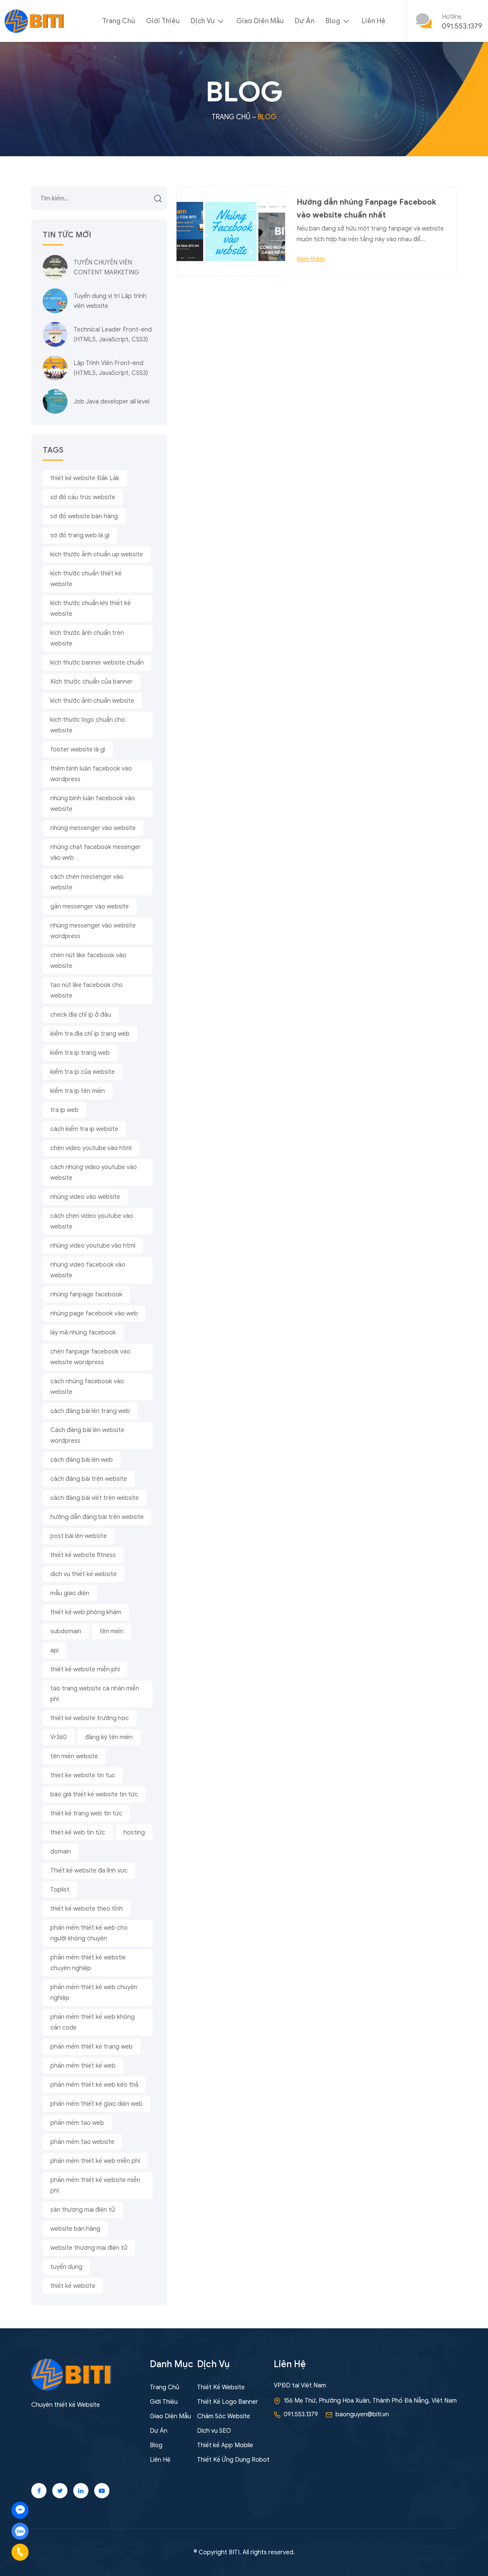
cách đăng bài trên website (89, 1479)
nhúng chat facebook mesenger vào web (96, 852)
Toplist (60, 1890)
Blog (334, 21)
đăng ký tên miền (109, 1737)
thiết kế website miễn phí (85, 1669)
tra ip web (64, 1110)
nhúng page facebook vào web (94, 1314)
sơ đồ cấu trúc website (83, 497)
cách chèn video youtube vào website (92, 1221)
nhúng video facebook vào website (88, 1270)
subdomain (66, 1631)
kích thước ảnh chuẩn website (92, 701)
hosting (134, 1833)
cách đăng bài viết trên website (95, 1498)
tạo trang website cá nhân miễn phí (95, 1694)
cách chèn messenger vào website (87, 882)
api (55, 1650)
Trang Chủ (119, 21)
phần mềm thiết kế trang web (91, 2047)
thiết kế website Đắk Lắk (85, 478)
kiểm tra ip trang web (80, 1053)
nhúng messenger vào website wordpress (93, 931)
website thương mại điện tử (89, 2248)
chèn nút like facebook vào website (88, 961)
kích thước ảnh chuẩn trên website (87, 638)
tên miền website (74, 1756)
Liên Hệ (374, 21)
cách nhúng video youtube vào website (94, 1173)
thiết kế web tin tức (78, 1833)
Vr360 (59, 1737)
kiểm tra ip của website (83, 1072)
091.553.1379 (462, 26)
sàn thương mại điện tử (83, 2210)
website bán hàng (75, 2229)
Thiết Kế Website (221, 2387)
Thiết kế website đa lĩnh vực (89, 1871)
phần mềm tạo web (77, 2123)
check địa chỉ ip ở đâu (81, 1015)
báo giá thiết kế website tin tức (94, 1794)
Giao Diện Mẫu (260, 21)
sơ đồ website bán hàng (84, 516)
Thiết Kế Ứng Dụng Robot (233, 2460)
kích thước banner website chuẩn (97, 663)
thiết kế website (73, 2286)
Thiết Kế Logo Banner (228, 2402)
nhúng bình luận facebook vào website (93, 804)
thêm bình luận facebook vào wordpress (91, 774)
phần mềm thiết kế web (83, 2066)
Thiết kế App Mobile (225, 2445)
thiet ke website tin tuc (83, 1775)
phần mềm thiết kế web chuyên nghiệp (94, 1993)
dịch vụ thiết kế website (83, 1574)
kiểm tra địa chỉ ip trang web (90, 1034)
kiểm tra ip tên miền (78, 1091)
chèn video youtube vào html (91, 1148)
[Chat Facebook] (20, 2510)
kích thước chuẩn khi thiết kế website (91, 609)
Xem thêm (311, 259)
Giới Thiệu (163, 21)
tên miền (112, 1631)
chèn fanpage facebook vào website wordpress (90, 1357)
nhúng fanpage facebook (86, 1294)
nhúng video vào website (85, 1197)
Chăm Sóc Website (224, 2416)
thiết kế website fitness (83, 1555)
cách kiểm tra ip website (84, 1129)
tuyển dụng (66, 2267)
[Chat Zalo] (20, 2531)
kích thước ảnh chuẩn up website (97, 554)
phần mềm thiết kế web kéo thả (94, 2085)
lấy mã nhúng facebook (83, 1333)
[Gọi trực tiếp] (20, 2552)
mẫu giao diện (70, 1593)
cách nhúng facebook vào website (87, 1387)
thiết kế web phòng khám (86, 1612)
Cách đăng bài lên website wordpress (87, 1435)
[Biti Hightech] (34, 21)
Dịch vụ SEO (214, 2431)
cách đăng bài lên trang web (90, 1411)
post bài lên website (79, 1536)
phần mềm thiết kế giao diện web (96, 2104)
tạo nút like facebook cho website (87, 990)
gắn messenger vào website (90, 907)
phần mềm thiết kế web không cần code (92, 2022)
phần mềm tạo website (82, 2142)
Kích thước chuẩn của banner (91, 682)
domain (61, 1852)
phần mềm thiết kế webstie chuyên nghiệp (88, 1963)
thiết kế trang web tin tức (86, 1813)
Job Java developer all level (112, 402)
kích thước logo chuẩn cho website (88, 725)
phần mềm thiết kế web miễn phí (95, 2161)
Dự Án (305, 21)
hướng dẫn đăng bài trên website (97, 1517)
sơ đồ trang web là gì (80, 535)
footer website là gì (78, 750)
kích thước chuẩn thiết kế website (86, 579)
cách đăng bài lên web (82, 1460)
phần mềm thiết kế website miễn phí (95, 2185)
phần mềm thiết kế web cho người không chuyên (89, 1933)
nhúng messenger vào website (93, 828)
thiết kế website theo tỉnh (87, 1909)
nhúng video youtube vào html (93, 1246)
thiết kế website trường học (90, 1718)
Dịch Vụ (203, 21)
